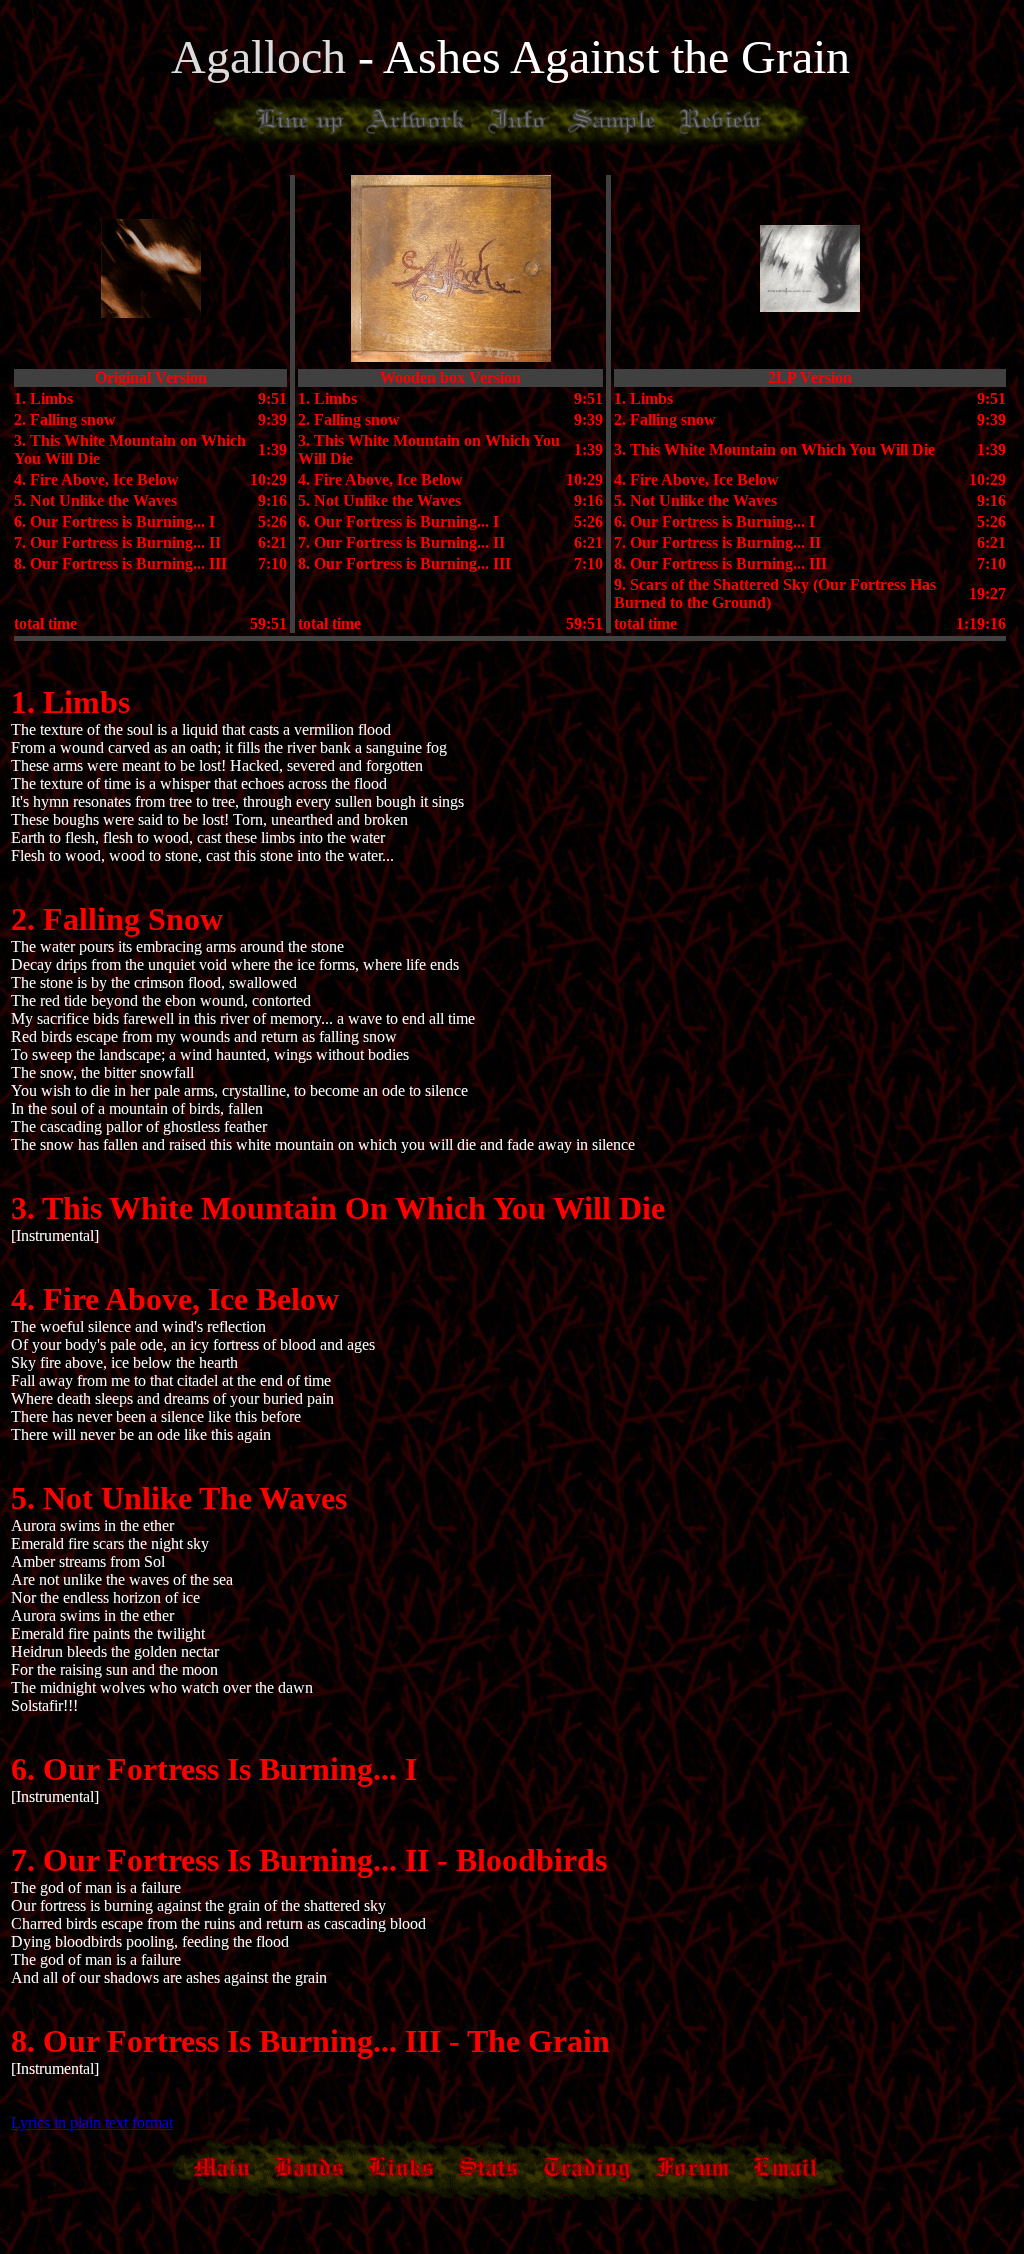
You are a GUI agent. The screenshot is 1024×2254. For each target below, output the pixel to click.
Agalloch (264, 56)
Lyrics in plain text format (92, 2122)
